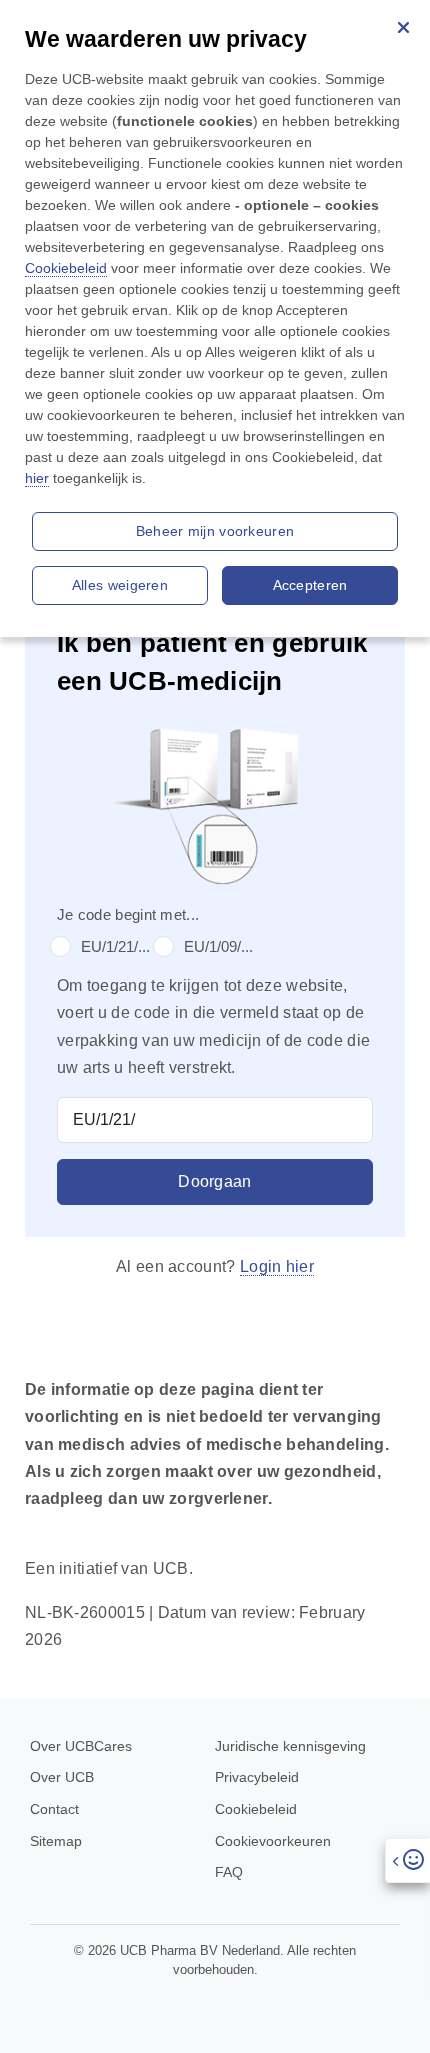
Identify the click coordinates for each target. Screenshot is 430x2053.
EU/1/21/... (115, 946)
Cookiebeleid (256, 1809)
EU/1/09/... (218, 946)
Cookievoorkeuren (273, 1841)
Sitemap (56, 1841)
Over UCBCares (81, 1746)
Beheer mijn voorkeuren (215, 531)
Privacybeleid (257, 1777)
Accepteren (310, 585)
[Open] (407, 1860)
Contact (54, 1809)
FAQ (229, 1872)
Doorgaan (214, 1181)
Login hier (277, 1266)
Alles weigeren (120, 585)
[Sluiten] (403, 27)
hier (37, 478)
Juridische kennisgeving (290, 1746)
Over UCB (62, 1777)
